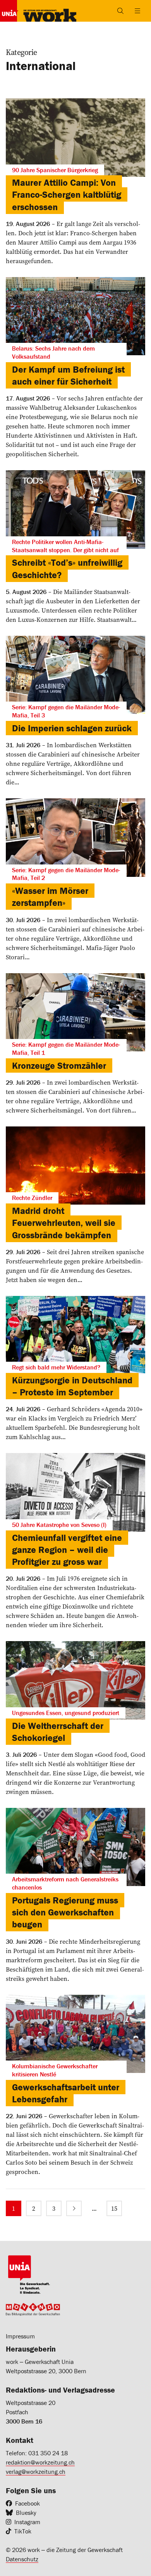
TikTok (23, 2531)
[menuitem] (14, 2208)
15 (114, 2208)
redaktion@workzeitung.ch (40, 2462)
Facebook (27, 2503)
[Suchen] (120, 11)
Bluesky (26, 2513)
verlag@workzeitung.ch (36, 2472)
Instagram (27, 2522)
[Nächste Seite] (74, 2208)
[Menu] (137, 11)
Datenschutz (22, 2559)
